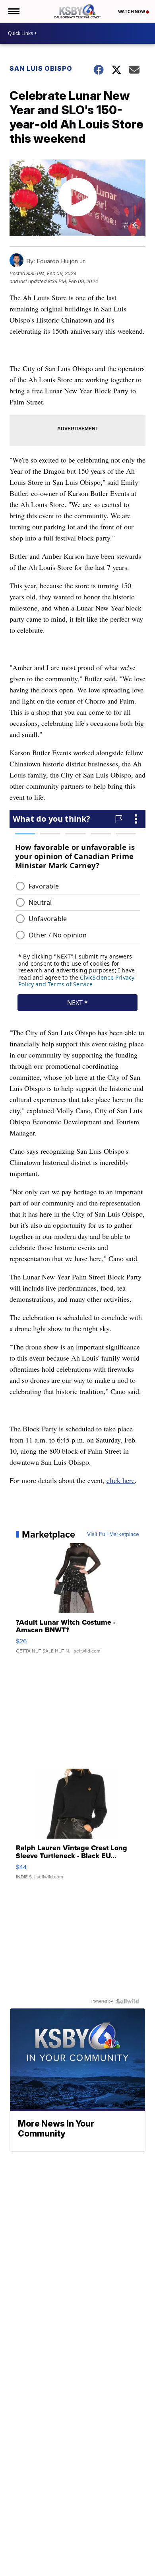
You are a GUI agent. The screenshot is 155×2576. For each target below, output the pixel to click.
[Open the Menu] (13, 11)
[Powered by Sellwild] (128, 2001)
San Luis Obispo (41, 68)
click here (121, 1480)
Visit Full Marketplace (113, 1534)
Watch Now (132, 12)
